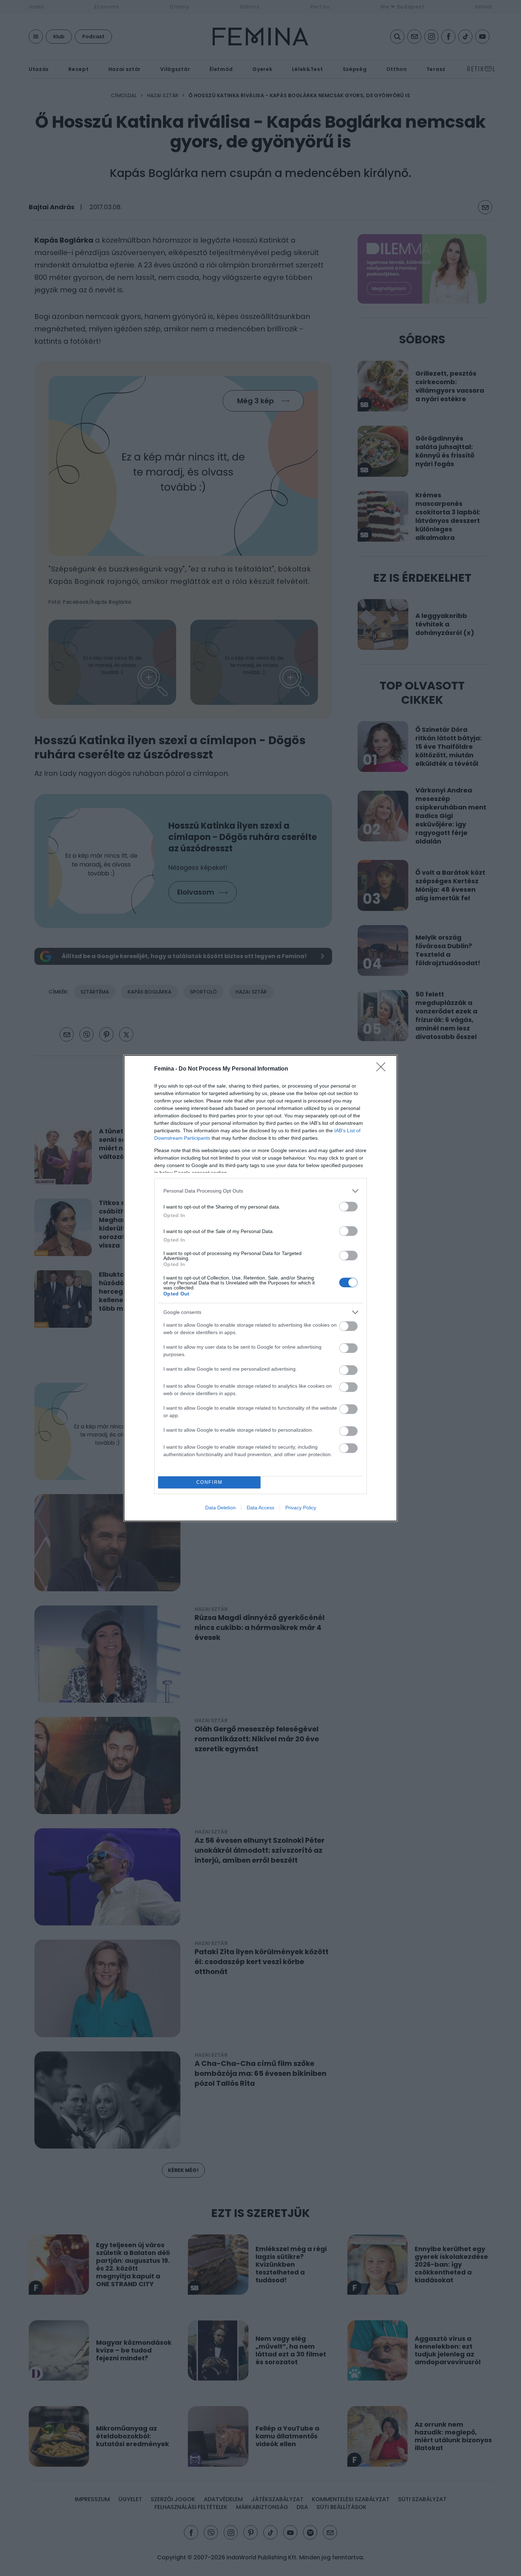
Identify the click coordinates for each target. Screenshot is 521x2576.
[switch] (348, 1207)
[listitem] (260, 1191)
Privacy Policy (301, 1508)
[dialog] (260, 1288)
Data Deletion (220, 1508)
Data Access (260, 1508)
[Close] (383, 1069)
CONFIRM (209, 1482)
